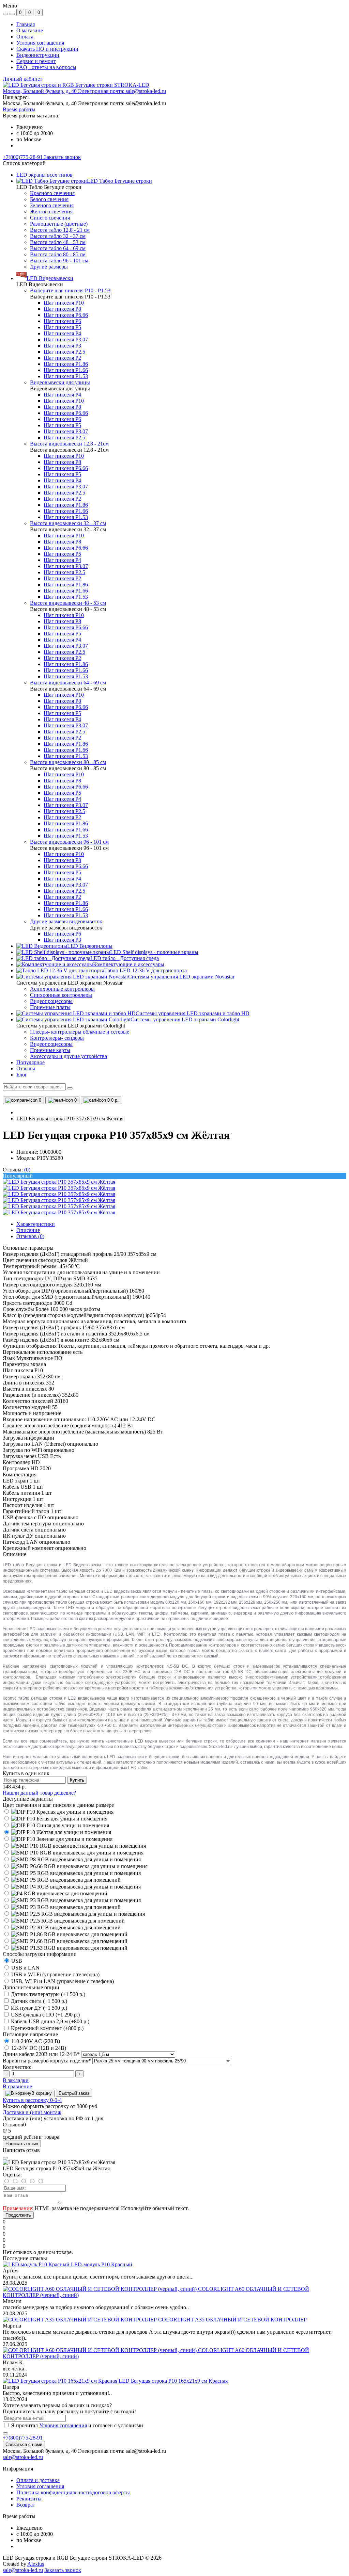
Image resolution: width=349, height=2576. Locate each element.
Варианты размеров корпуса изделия (47, 2061)
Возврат (26, 2505)
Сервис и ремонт (36, 61)
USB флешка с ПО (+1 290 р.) (45, 2015)
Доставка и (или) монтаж (32, 2112)
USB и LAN (25, 1968)
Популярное (31, 1062)
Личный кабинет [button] (22, 79)
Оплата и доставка (38, 2480)
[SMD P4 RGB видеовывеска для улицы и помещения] (72, 1887)
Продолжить (18, 2215)
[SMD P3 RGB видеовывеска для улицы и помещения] (72, 1900)
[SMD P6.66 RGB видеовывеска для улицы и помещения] (75, 1866)
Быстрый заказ (74, 2093)
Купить (77, 1780)
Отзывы (26, 1068)
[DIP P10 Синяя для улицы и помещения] (56, 1825)
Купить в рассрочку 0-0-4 (32, 2100)
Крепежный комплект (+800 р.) (47, 2028)
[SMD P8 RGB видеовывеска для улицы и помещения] (72, 1859)
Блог (22, 1075)
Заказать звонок (62, 157)
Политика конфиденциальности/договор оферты (73, 2492)
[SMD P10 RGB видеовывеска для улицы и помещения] (73, 1853)
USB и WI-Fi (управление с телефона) (55, 1974)
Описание (28, 1230)
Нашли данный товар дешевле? (39, 1793)
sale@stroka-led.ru (23, 2457)
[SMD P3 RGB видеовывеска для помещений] (62, 1907)
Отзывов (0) (30, 1236)
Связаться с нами (24, 2444)
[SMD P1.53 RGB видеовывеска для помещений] (65, 1948)
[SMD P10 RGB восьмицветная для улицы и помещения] (74, 1846)
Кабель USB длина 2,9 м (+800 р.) (50, 2021)
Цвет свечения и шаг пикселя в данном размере (58, 1805)
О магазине (30, 30)
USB (16, 1961)
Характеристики (36, 1224)
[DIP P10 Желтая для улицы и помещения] (57, 1832)
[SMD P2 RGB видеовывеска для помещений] (62, 1927)
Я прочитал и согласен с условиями (77, 2425)
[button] (84, 91)
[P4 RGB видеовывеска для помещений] (55, 1893)
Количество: (17, 2067)
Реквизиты (29, 2499)
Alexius (36, 2564)
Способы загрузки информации (40, 1954)
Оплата (25, 37)
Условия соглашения (40, 43)
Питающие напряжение (30, 2034)
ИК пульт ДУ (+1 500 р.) (39, 2008)
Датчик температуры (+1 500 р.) (48, 1994)
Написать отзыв (22, 2144)
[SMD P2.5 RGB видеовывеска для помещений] (64, 1921)
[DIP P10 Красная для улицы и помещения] (58, 1812)
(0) (27, 1170)
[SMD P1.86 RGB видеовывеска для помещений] (65, 1934)
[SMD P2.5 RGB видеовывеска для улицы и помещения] (74, 1914)
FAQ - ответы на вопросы (46, 67)
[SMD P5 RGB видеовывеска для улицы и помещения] (72, 1873)
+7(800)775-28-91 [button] (23, 2438)
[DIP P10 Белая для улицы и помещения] (55, 1819)
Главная (26, 24)
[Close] (5, 2158)
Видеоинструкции (38, 55)
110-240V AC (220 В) (35, 2041)
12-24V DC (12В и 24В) (38, 2048)
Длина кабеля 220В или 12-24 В (41, 2054)
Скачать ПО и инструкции (47, 49)
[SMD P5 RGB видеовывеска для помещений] (62, 1880)
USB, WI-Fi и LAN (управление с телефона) (62, 1981)
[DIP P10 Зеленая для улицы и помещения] (58, 1839)
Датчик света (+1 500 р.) (39, 2001)
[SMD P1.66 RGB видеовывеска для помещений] (65, 1941)
